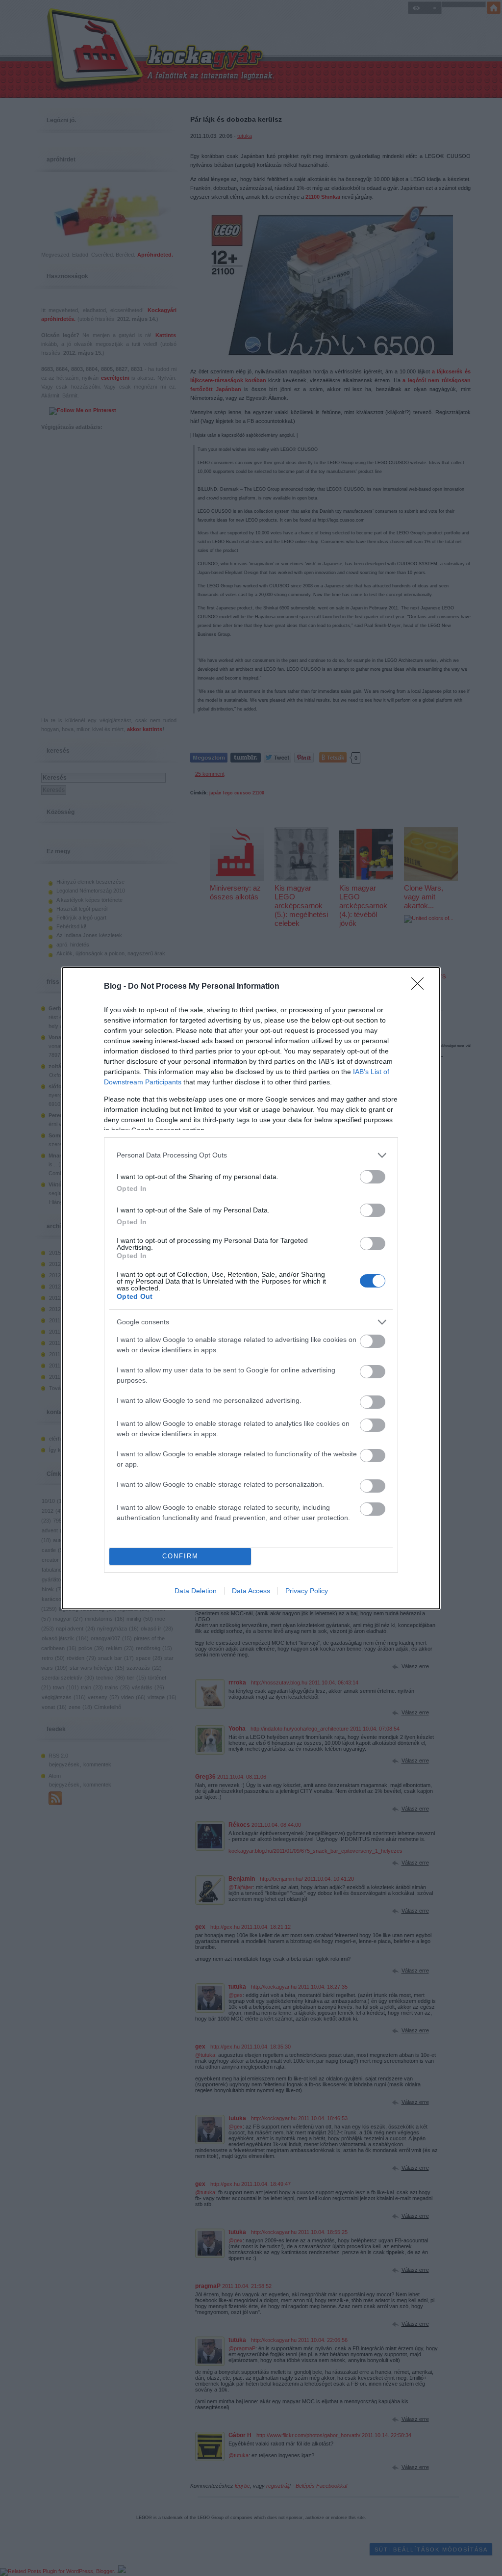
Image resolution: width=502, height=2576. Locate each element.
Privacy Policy (307, 1591)
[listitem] (251, 1155)
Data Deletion (196, 1591)
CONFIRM (180, 1556)
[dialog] (251, 1288)
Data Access (251, 1591)
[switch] (373, 1177)
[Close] (421, 987)
